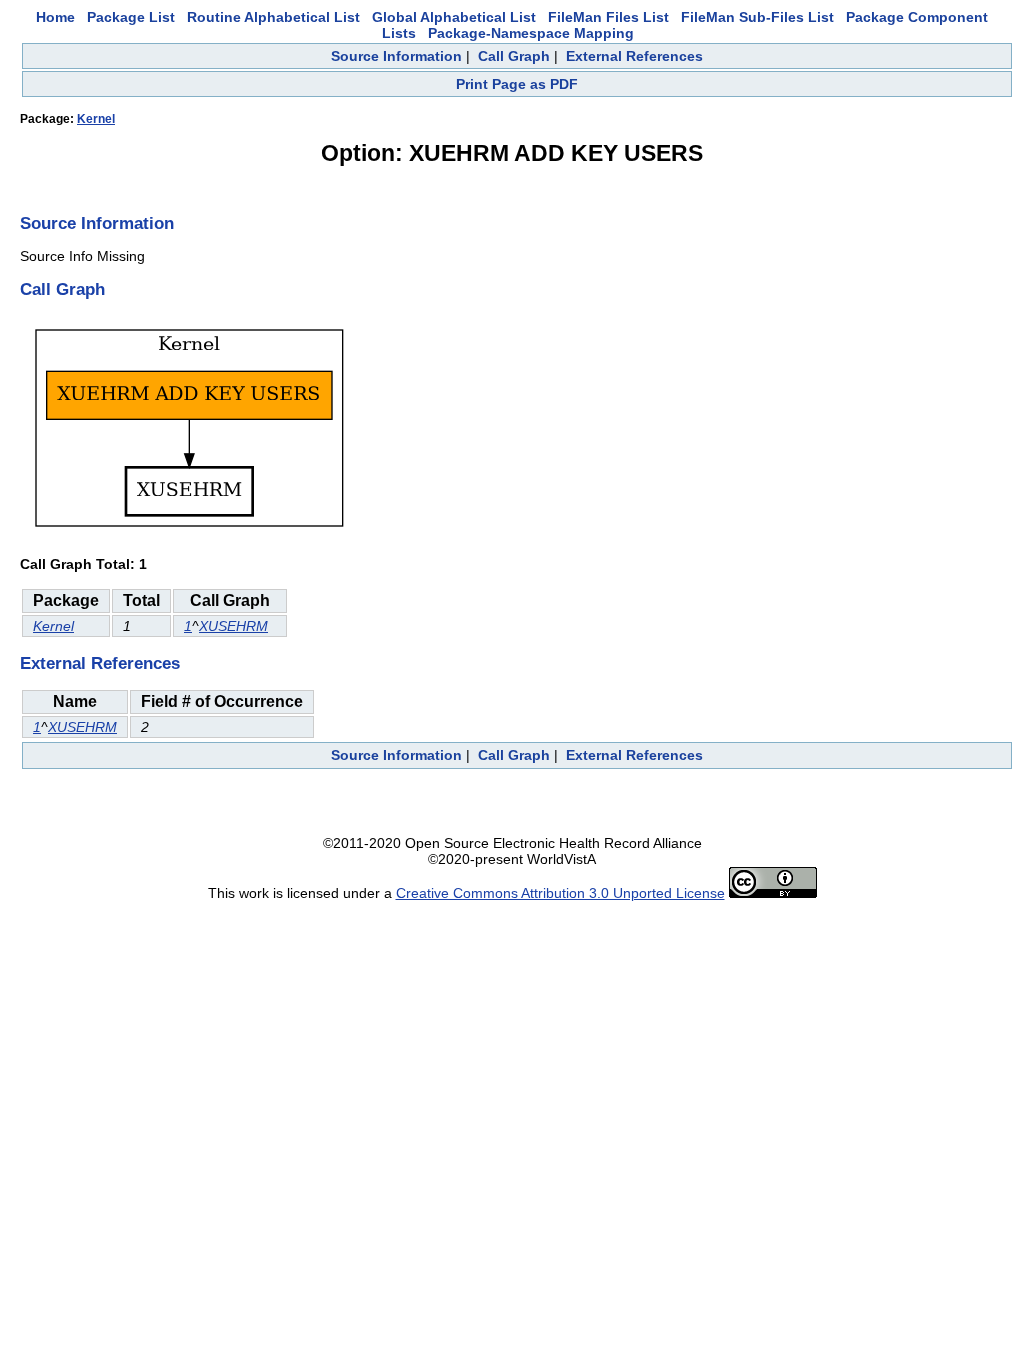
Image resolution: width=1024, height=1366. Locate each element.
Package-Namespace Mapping (531, 33)
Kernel (96, 119)
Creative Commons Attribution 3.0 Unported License (560, 893)
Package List (131, 17)
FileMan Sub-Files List (757, 17)
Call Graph (514, 56)
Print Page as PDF (517, 84)
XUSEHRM (233, 626)
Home (55, 17)
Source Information (396, 56)
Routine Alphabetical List (273, 17)
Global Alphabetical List (454, 17)
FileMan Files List (608, 17)
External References (634, 56)
